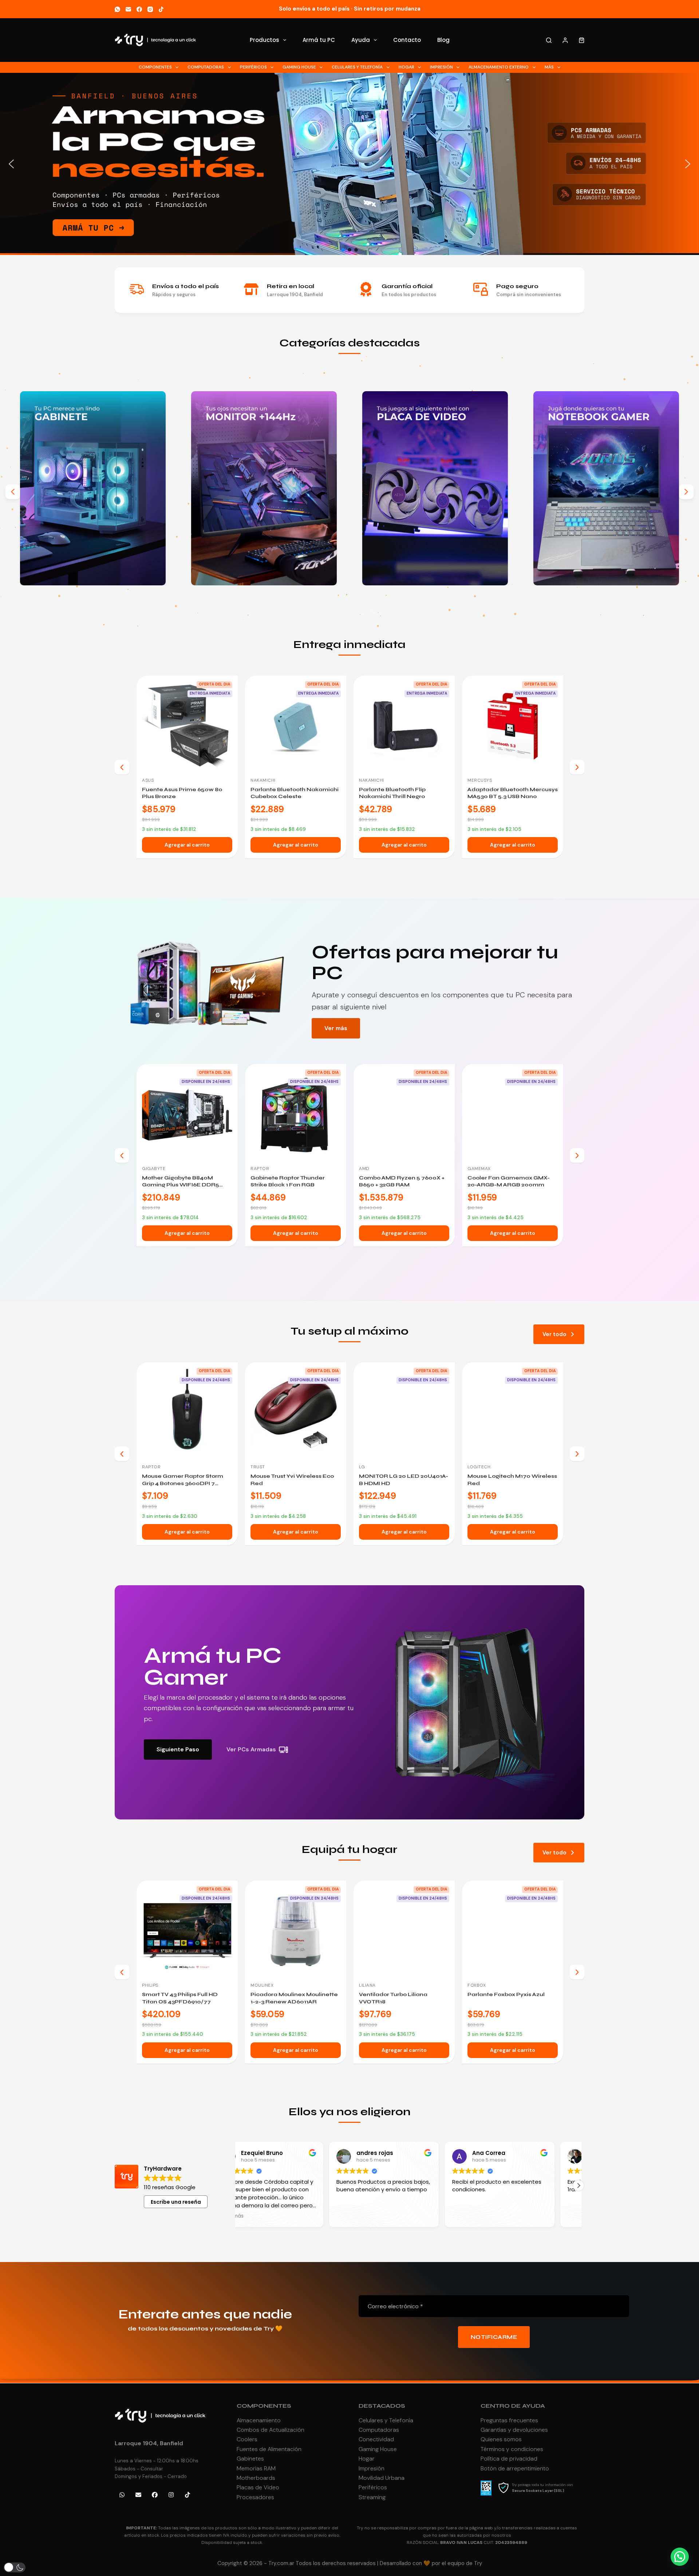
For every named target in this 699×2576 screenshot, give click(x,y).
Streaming (372, 2497)
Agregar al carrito (187, 845)
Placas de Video (258, 2487)
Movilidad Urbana (382, 2478)
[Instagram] (150, 9)
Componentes (155, 67)
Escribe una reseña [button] (176, 2202)
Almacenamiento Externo (499, 67)
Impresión (441, 67)
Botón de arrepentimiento (515, 2468)
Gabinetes (250, 2459)
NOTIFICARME (494, 2337)
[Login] (565, 40)
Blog (443, 40)
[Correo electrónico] (128, 9)
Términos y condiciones (512, 2449)
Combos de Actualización (270, 2430)
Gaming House (299, 67)
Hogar (406, 67)
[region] (349, 164)
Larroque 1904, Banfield (149, 2443)
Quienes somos (501, 2439)
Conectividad (376, 2439)
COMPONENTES (264, 2406)
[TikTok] (161, 9)
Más (549, 67)
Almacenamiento (259, 2420)
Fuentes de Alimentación (269, 2449)
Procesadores (255, 2497)
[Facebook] (139, 9)
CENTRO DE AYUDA (513, 2406)
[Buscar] (549, 40)
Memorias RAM (256, 2468)
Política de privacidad (509, 2459)
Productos (264, 40)
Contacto (407, 40)
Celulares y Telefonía (357, 67)
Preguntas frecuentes (509, 2420)
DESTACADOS (382, 2406)
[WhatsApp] (117, 9)
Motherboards (256, 2478)
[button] (349, 164)
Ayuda (361, 40)
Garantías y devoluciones (514, 2430)
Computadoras (206, 67)
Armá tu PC (319, 40)
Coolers (247, 2439)
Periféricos (253, 67)
